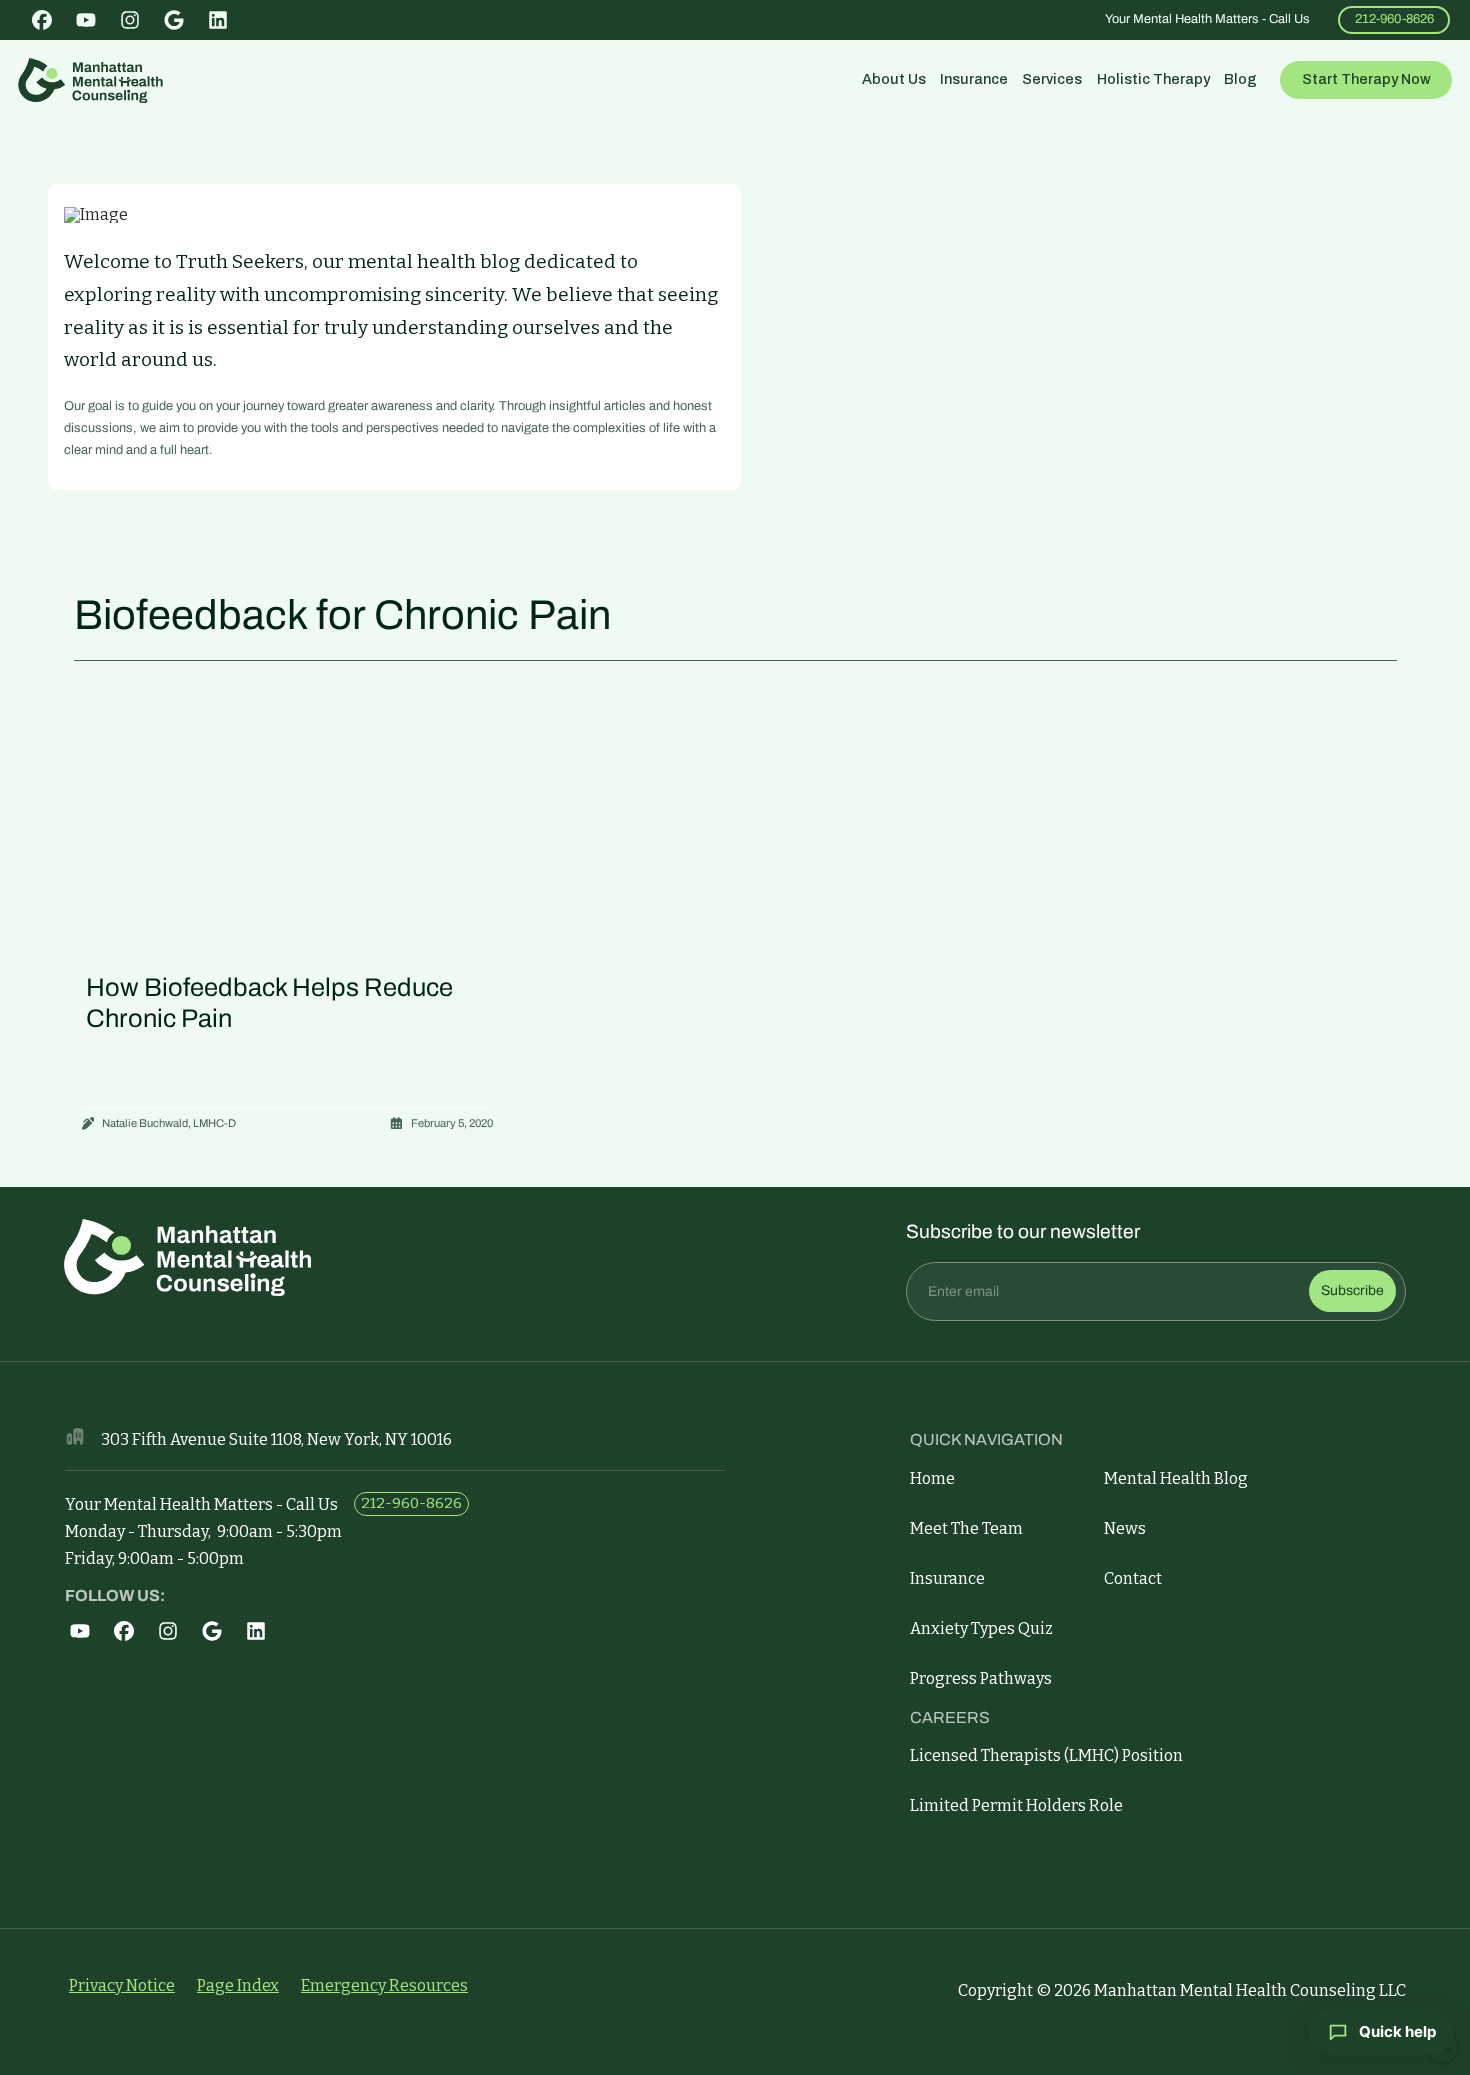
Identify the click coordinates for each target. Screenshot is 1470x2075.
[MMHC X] (87, 1631)
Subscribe (1352, 1290)
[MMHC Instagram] (131, 1631)
